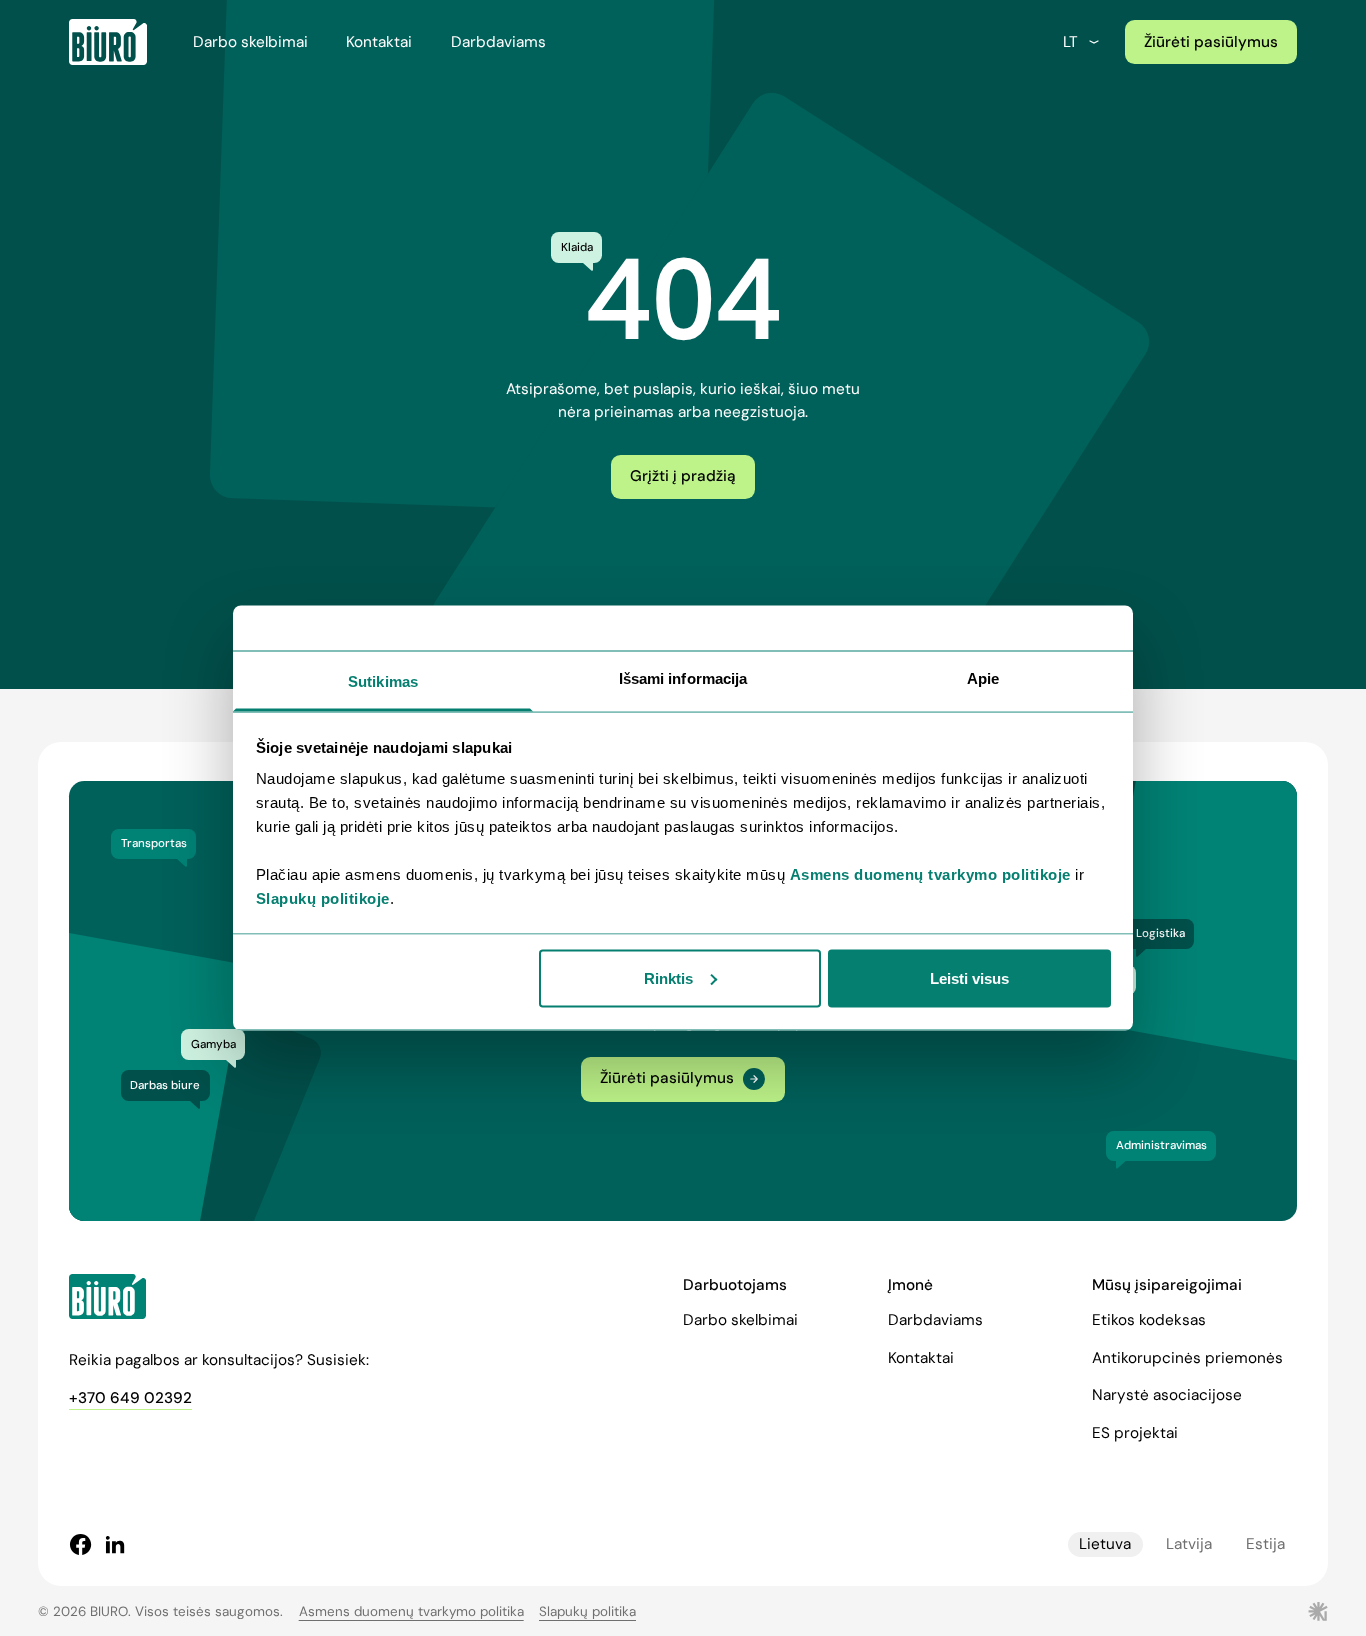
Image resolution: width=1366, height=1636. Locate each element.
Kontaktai (379, 42)
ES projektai (1135, 1433)
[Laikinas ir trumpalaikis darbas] (108, 42)
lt (1070, 42)
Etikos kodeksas (1149, 1320)
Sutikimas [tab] (383, 681)
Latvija (1189, 1544)
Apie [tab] (983, 678)
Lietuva (1105, 1544)
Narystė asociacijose (1167, 1395)
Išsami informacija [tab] (683, 678)
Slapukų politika (587, 1611)
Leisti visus (969, 977)
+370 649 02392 (130, 1398)
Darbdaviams (498, 42)
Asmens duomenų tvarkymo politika (411, 1611)
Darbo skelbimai (250, 42)
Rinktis (668, 977)
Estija (1265, 1544)
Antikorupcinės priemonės (1187, 1358)
